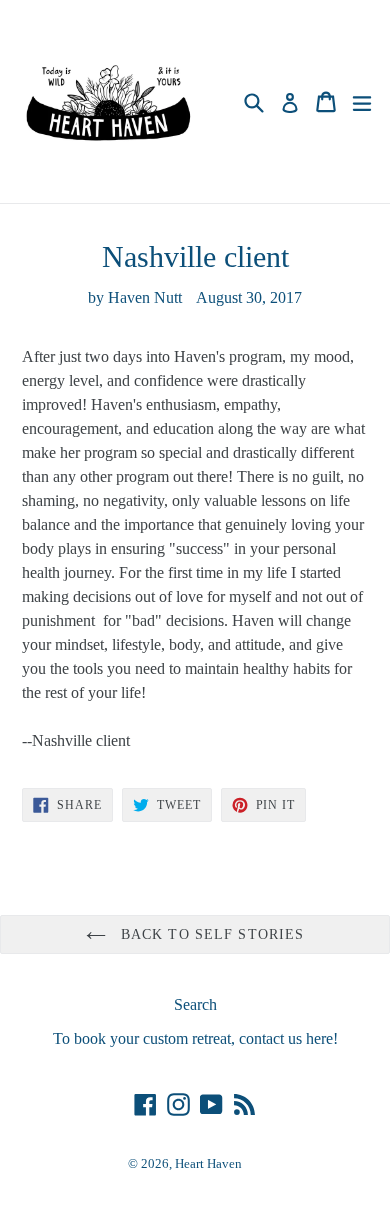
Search (195, 1004)
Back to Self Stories (210, 934)
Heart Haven (208, 1163)
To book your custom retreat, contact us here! (195, 1038)
